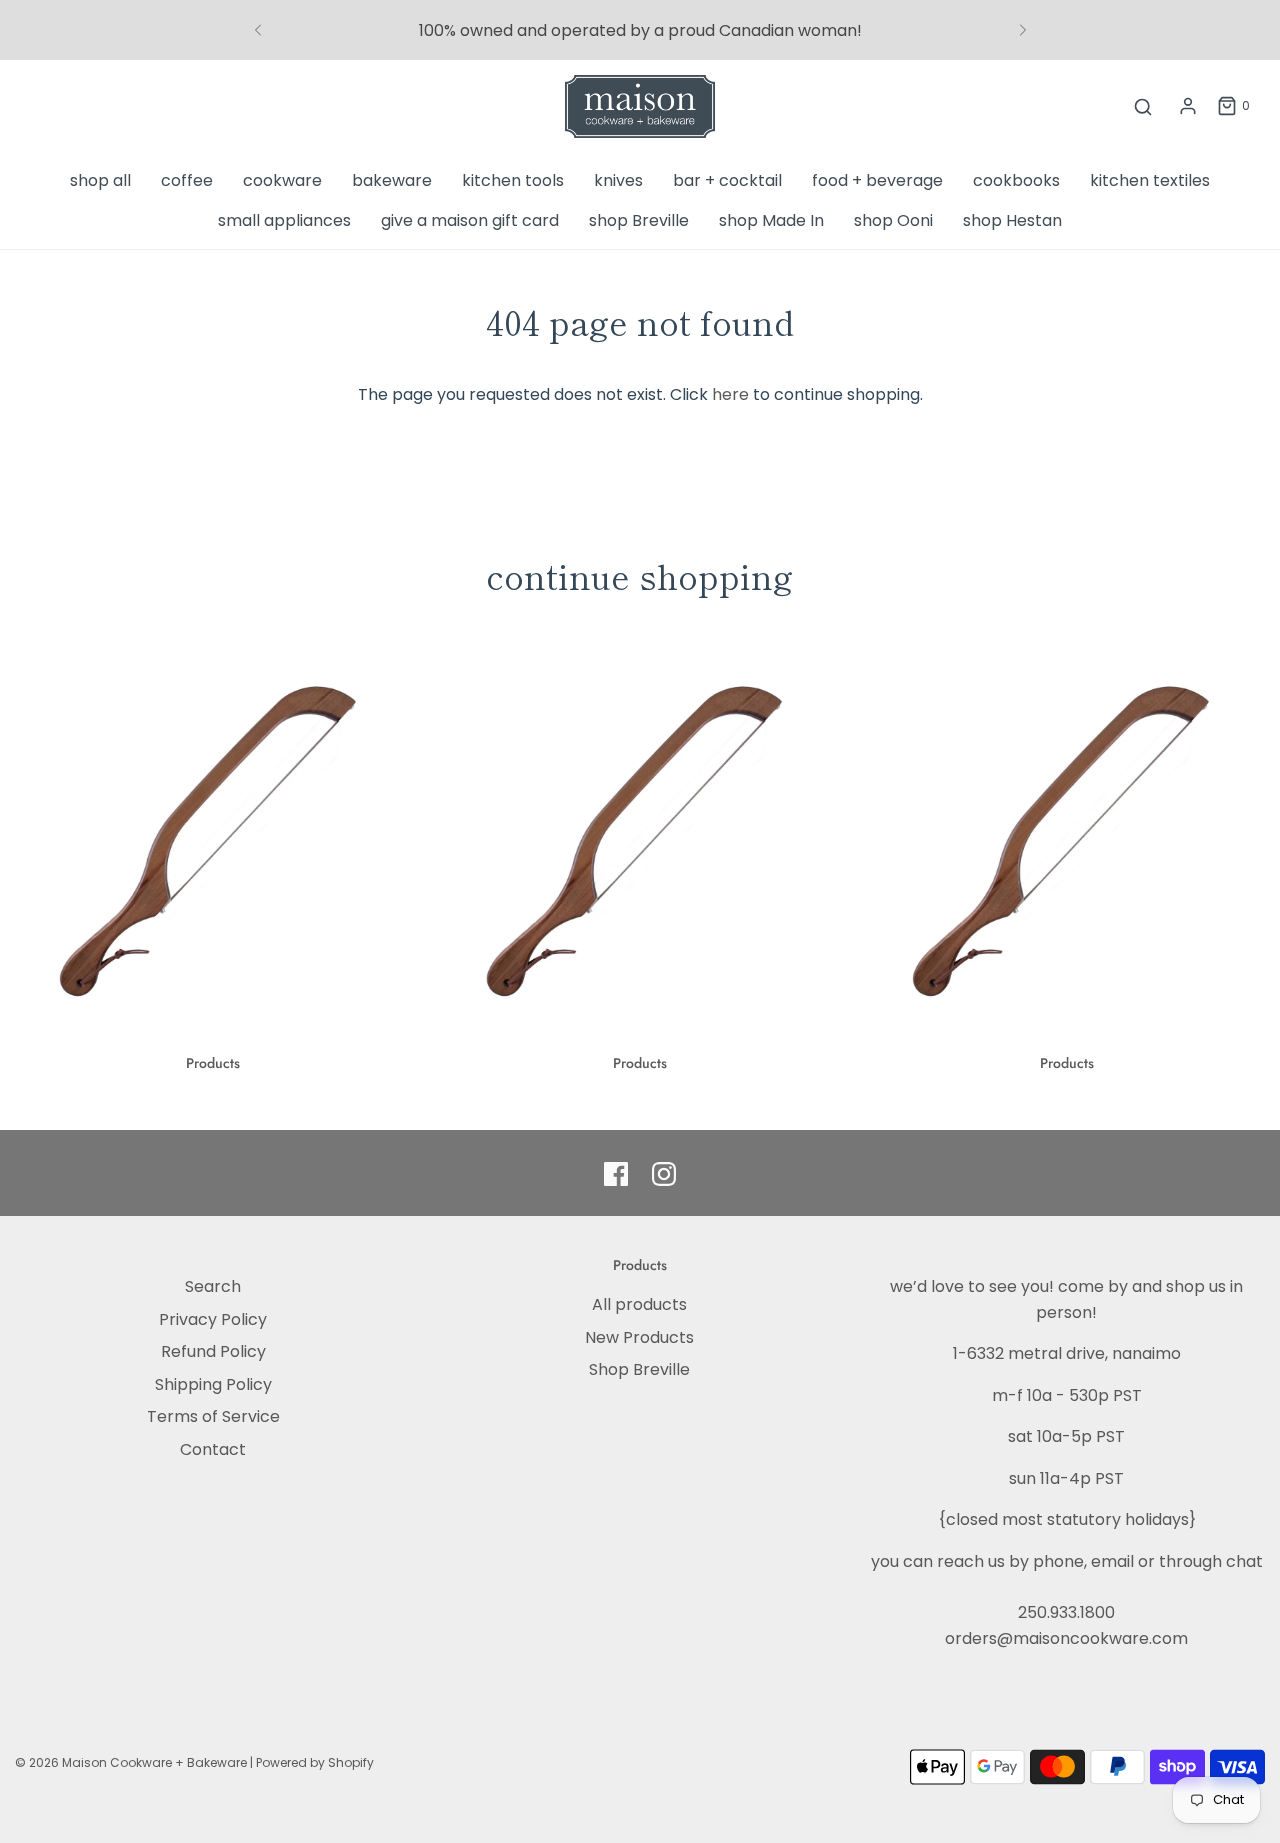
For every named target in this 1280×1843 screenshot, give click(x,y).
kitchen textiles (1150, 180)
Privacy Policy (213, 1319)
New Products (639, 1337)
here (730, 394)
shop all (100, 180)
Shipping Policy (213, 1384)
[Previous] (258, 30)
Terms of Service (213, 1416)
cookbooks (1016, 180)
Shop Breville (639, 1369)
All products (639, 1304)
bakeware (392, 180)
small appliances (284, 220)
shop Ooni (893, 220)
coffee (187, 180)
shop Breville (639, 220)
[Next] (1023, 30)
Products (213, 1063)
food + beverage (877, 180)
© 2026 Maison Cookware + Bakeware (132, 1762)
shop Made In (771, 220)
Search (213, 1286)
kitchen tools (513, 180)
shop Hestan (1012, 220)
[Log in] (1188, 106)
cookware (282, 180)
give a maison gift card (470, 220)
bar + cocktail (727, 180)
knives (618, 180)
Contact (213, 1449)
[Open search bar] (1143, 106)
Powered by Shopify (315, 1762)
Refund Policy (213, 1351)
